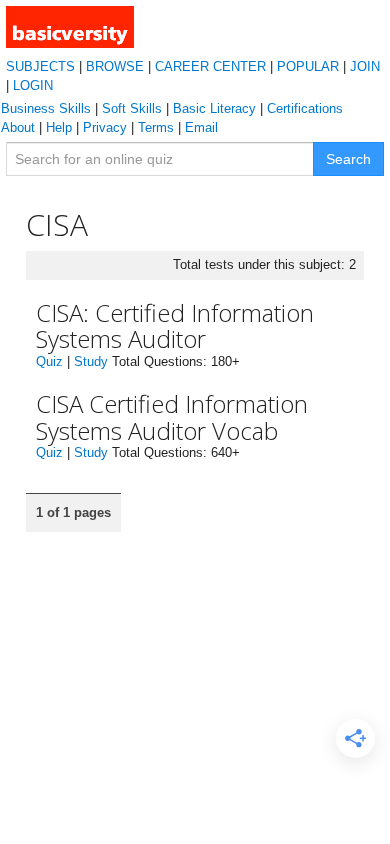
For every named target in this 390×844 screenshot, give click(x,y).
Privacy (105, 127)
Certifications (305, 108)
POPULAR (308, 66)
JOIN (365, 66)
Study (91, 361)
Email (201, 127)
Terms (156, 127)
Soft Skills (132, 108)
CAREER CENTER (210, 66)
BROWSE (115, 66)
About (18, 127)
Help (59, 127)
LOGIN (33, 85)
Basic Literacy (214, 108)
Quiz (49, 361)
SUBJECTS (40, 66)
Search (348, 159)
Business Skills (46, 108)
